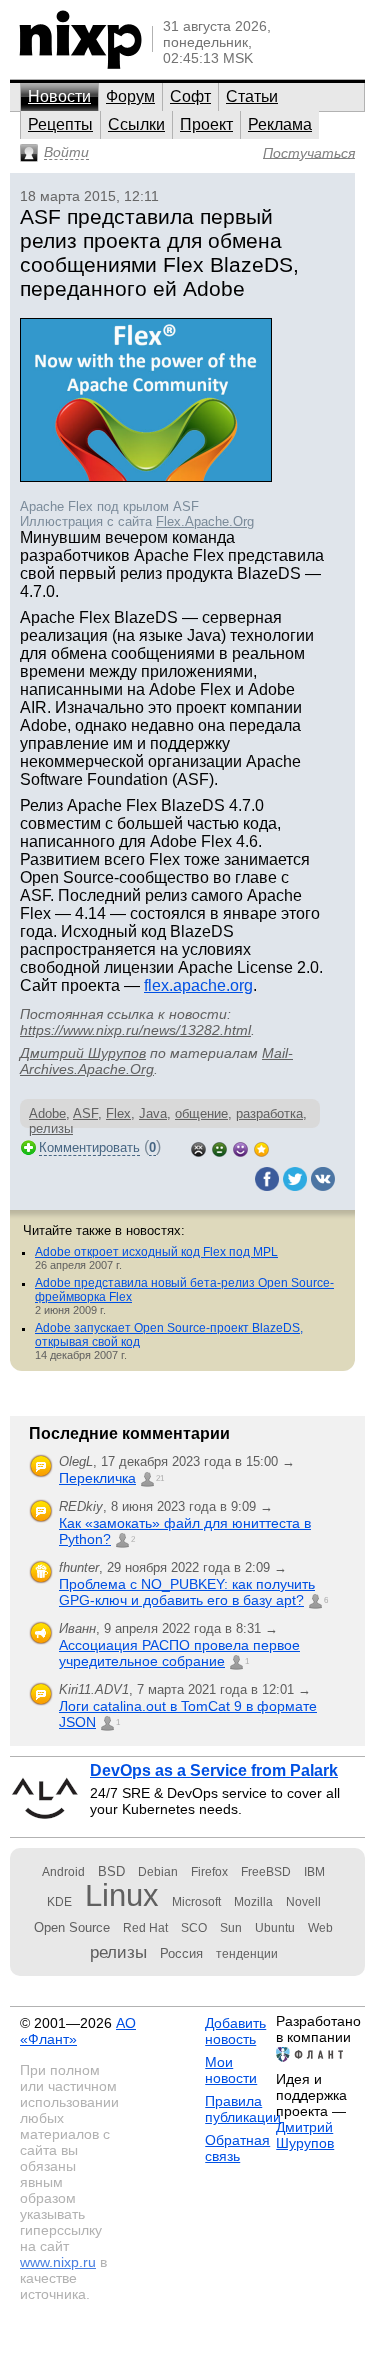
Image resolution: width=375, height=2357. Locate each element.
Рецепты (60, 124)
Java (153, 1113)
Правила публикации (243, 2109)
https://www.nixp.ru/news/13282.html (135, 1030)
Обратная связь (237, 2148)
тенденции (247, 1954)
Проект (206, 124)
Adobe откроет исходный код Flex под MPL (156, 1252)
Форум (130, 96)
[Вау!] (261, 1147)
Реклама (280, 124)
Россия (181, 1953)
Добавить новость (235, 2031)
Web (320, 1928)
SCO (194, 1928)
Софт (190, 96)
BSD (111, 1871)
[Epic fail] (198, 1147)
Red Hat (145, 1928)
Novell (303, 1902)
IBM (314, 1872)
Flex (118, 1113)
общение (201, 1113)
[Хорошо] (240, 1147)
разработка (269, 1113)
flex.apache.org (198, 985)
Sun (231, 1928)
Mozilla (253, 1902)
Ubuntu (275, 1928)
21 (160, 1478)
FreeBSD (266, 1872)
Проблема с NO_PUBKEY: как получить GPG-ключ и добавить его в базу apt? (187, 1592)
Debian (158, 1872)
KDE (59, 1902)
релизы (118, 1952)
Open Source (72, 1927)
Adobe (47, 1113)
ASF (85, 1113)
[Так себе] (219, 1147)
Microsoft (196, 1902)
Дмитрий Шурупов (83, 1053)
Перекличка (97, 1478)
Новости (59, 96)
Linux (122, 1895)
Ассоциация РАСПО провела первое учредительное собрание (179, 1653)
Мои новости (231, 2070)
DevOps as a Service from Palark (214, 1770)
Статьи (252, 96)
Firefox (209, 1872)
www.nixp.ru (58, 2262)
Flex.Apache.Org (205, 521)
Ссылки (136, 124)
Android (63, 1872)
